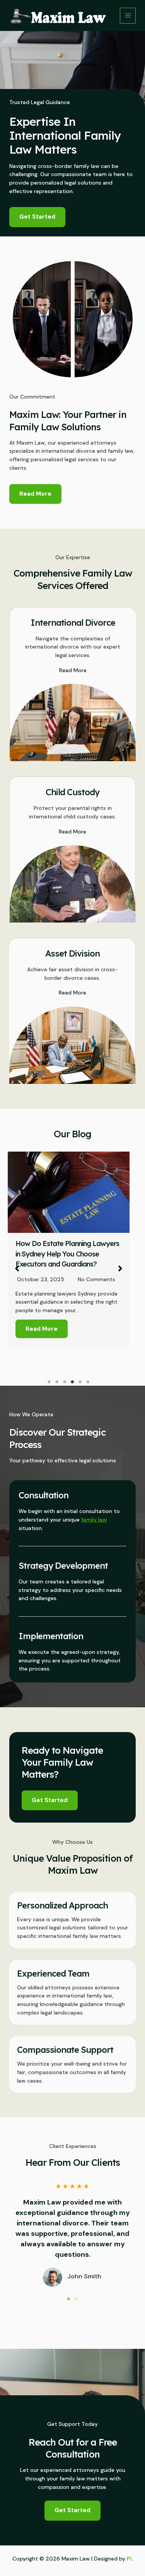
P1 (129, 2559)
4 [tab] (73, 1382)
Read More (42, 1329)
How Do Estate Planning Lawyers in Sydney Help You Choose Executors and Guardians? (67, 1254)
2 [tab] (57, 1382)
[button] (17, 1268)
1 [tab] (49, 1382)
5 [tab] (80, 1382)
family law (94, 1520)
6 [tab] (88, 1382)
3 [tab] (65, 1382)
